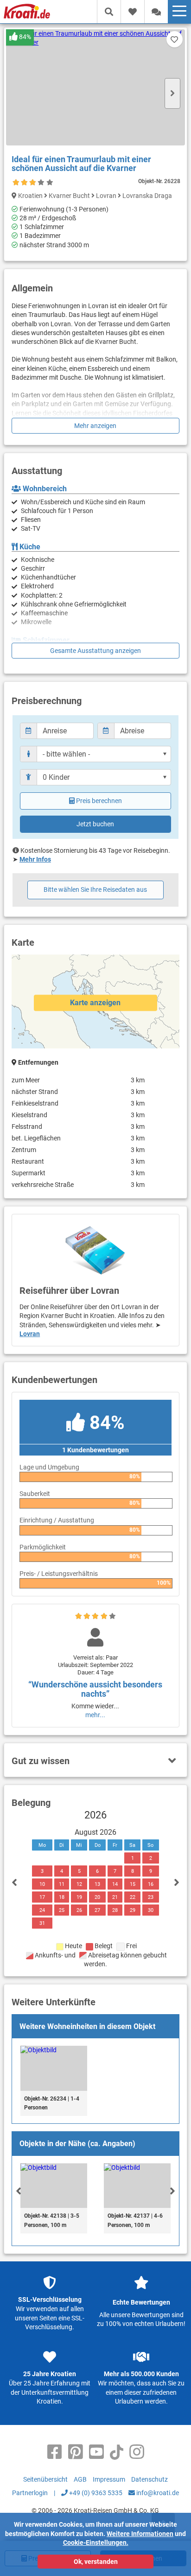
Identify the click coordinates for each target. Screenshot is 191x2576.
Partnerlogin (30, 2493)
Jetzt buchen (95, 824)
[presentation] (19, 2191)
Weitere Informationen (140, 2534)
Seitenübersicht (45, 2479)
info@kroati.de (157, 2493)
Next (172, 93)
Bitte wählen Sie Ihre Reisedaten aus (95, 889)
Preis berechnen (99, 801)
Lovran (30, 1334)
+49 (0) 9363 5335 (95, 2493)
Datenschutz (150, 2479)
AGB (80, 2479)
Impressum (109, 2479)
